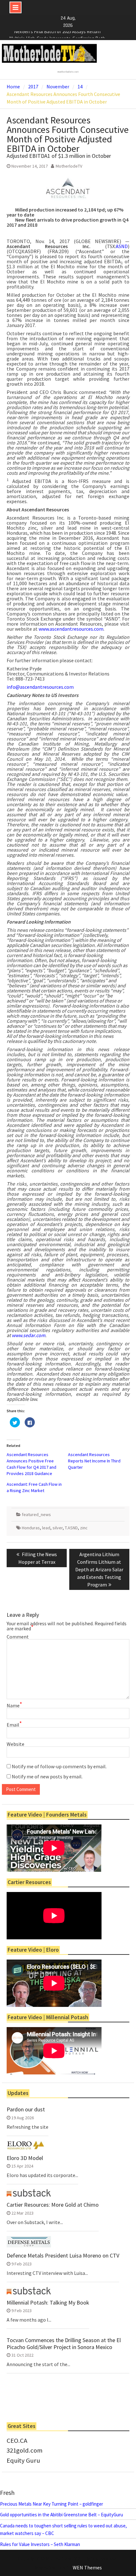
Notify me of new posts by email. (47, 1776)
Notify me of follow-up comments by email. (59, 1766)
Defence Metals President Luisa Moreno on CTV (63, 2256)
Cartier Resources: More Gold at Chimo (53, 2205)
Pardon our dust (26, 2109)
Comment (18, 1637)
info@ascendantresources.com (40, 687)
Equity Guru (23, 2460)
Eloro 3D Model (25, 2158)
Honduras (31, 1528)
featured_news (36, 1514)
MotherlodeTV (69, 166)
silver (58, 1528)
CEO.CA (17, 2441)
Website (15, 1744)
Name (14, 1705)
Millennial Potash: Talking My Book (48, 2303)
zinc (84, 1528)
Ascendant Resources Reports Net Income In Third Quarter (94, 1461)
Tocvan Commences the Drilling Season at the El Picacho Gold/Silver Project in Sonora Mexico (64, 2344)
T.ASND (71, 1528)
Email (14, 1725)
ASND (122, 246)
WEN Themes (87, 2567)
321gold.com (25, 2450)
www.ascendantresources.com (71, 629)
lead (46, 1528)
